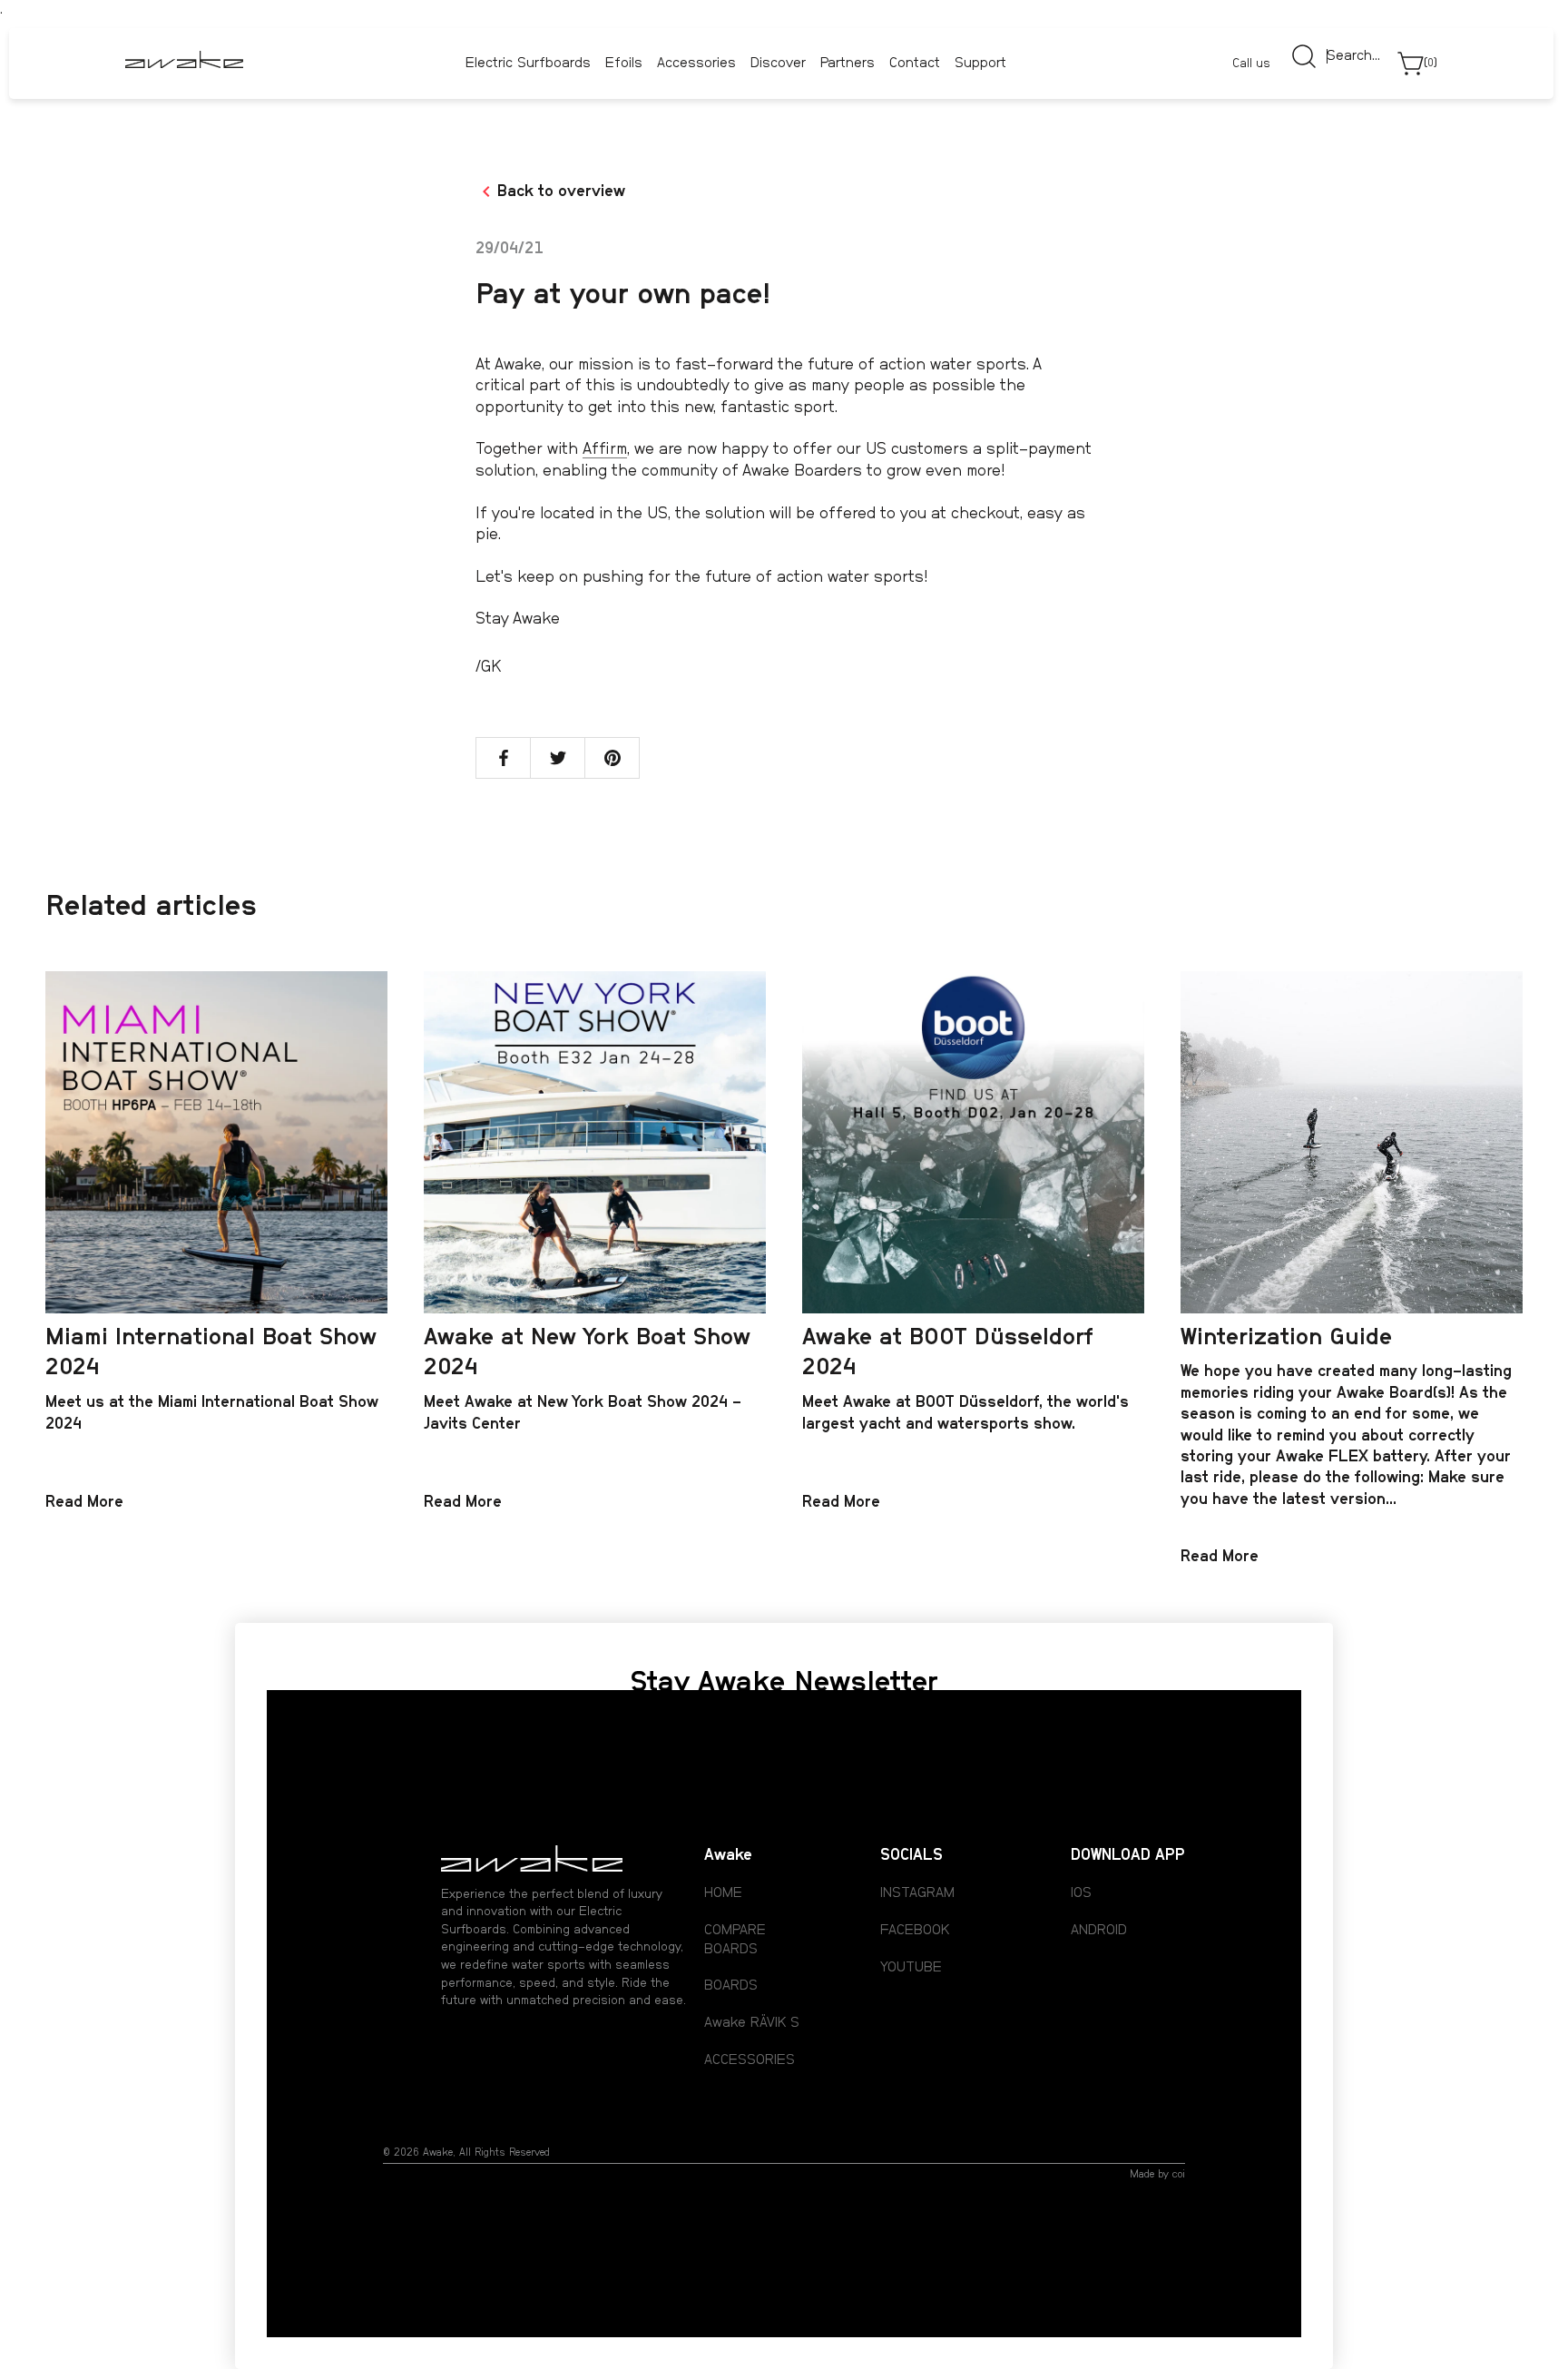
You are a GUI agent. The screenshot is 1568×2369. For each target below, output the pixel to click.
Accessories (696, 63)
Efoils (624, 63)
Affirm (605, 449)
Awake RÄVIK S (752, 2022)
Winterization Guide (1286, 1337)
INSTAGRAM (917, 1892)
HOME (723, 1892)
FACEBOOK (915, 1930)
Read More (84, 1502)
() (1431, 63)
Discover (778, 63)
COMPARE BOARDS (735, 1939)
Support (980, 64)
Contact (915, 64)
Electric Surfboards (528, 63)
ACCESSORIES (750, 2059)
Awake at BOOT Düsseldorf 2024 (948, 1352)
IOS (1081, 1892)
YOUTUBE (911, 1967)
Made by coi (1157, 2174)
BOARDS (731, 1985)
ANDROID (1099, 1930)
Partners (848, 64)
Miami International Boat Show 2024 (211, 1352)
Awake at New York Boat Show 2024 (587, 1352)
